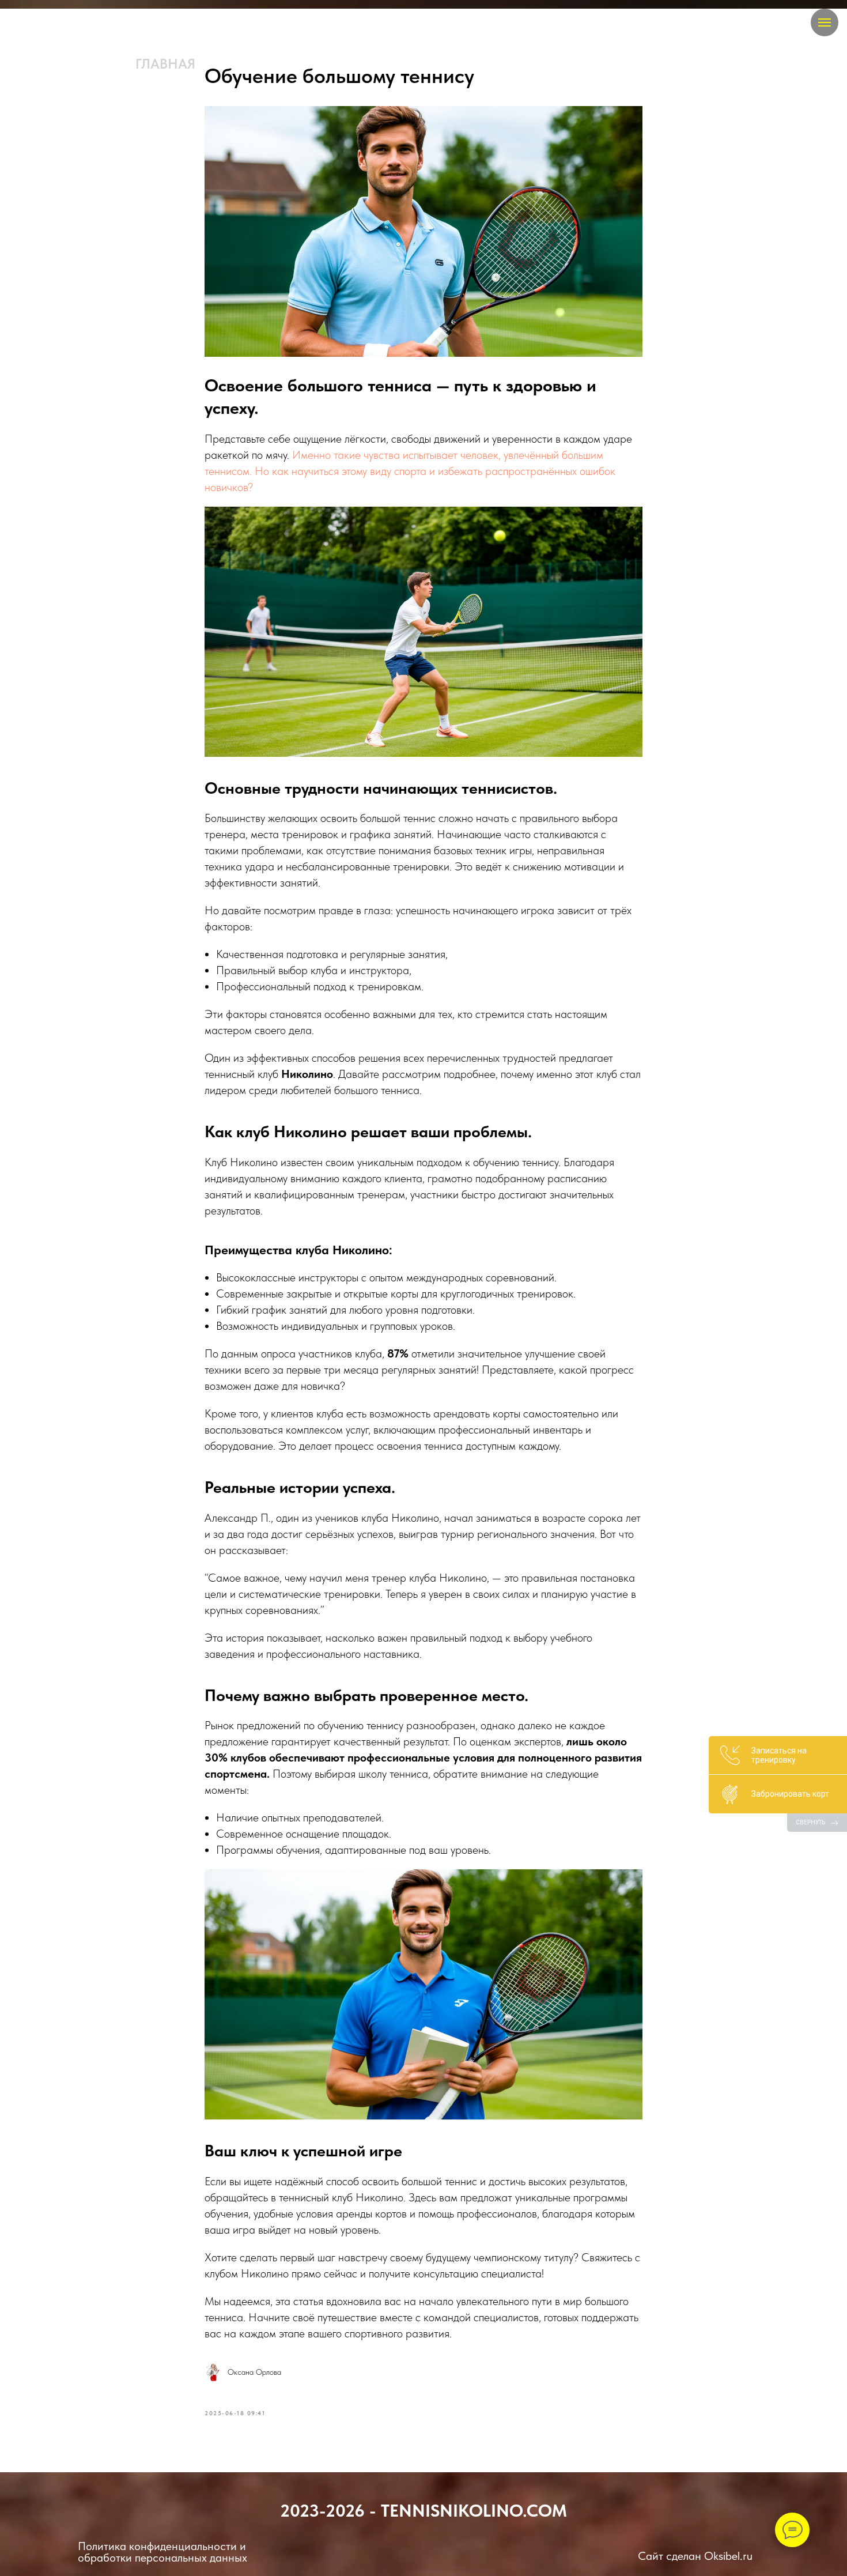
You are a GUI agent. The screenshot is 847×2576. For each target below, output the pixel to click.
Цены (325, 64)
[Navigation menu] (825, 22)
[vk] (56, 23)
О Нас (462, 64)
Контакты (539, 64)
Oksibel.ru (728, 2556)
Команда (250, 64)
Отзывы (392, 64)
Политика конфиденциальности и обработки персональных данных (162, 2552)
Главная (165, 64)
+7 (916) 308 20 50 (654, 64)
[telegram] (33, 23)
